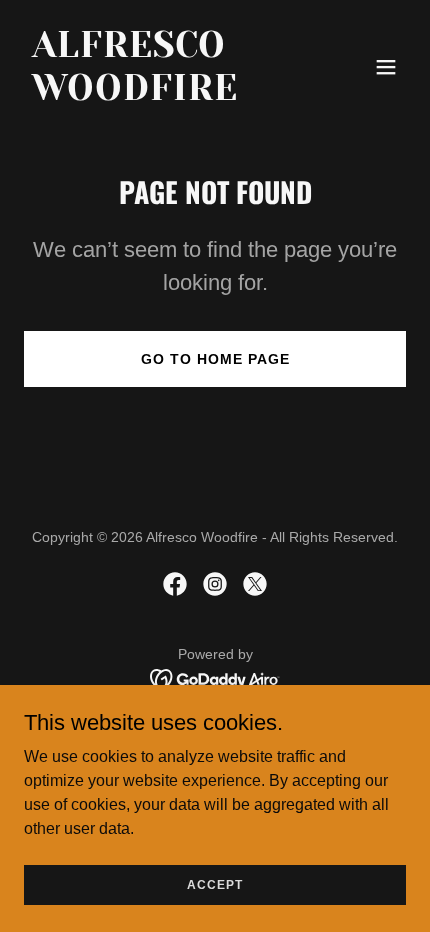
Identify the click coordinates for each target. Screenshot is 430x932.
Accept (215, 884)
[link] (157, 94)
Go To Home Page (215, 359)
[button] (386, 67)
